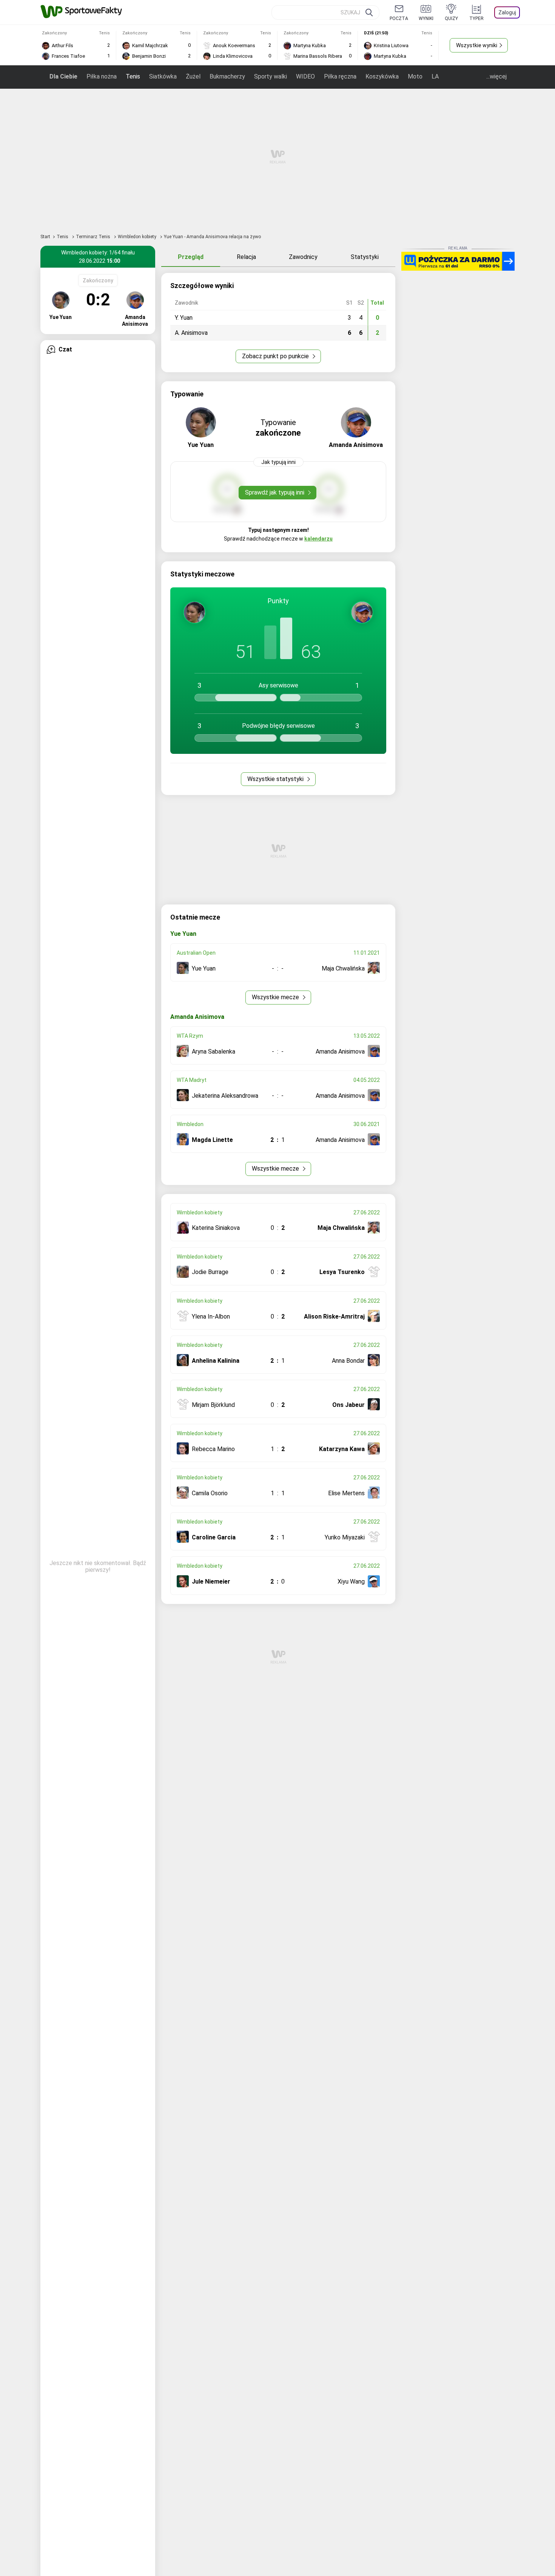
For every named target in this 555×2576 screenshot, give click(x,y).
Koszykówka (382, 76)
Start (45, 237)
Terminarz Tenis (94, 237)
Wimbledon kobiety (138, 237)
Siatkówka (163, 76)
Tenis (133, 76)
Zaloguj (507, 12)
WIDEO (305, 76)
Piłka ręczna (340, 76)
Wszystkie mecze (276, 997)
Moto (415, 76)
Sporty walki (271, 76)
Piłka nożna (102, 76)
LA (435, 76)
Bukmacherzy (227, 76)
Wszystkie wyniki (477, 45)
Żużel (193, 76)
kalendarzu (318, 539)
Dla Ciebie (63, 76)
